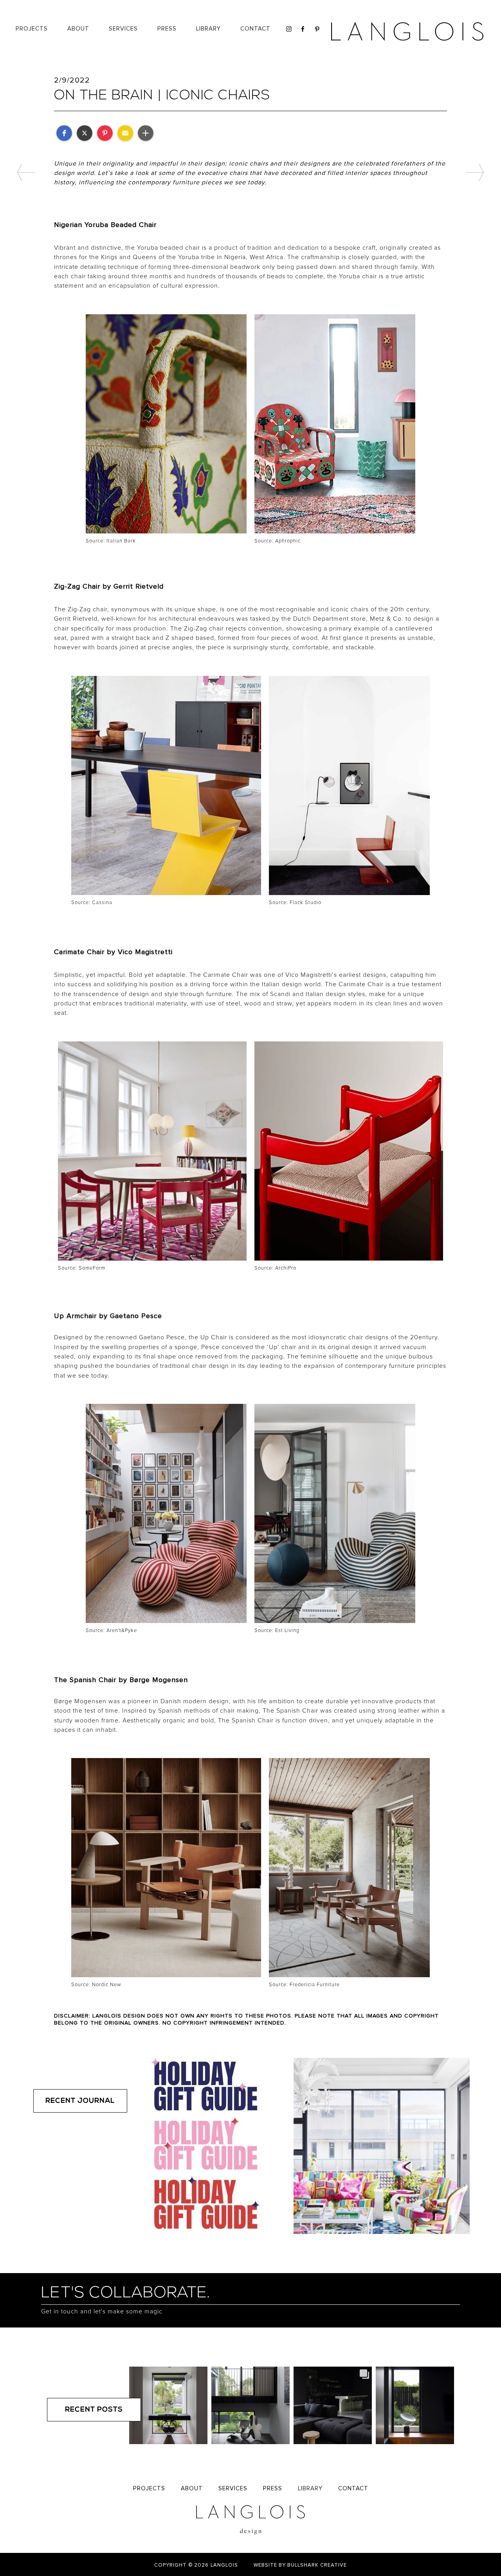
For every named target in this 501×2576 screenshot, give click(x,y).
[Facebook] (302, 29)
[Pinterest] (316, 29)
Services (233, 2489)
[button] (208, 29)
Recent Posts (94, 2410)
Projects (32, 29)
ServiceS (123, 29)
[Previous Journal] (26, 172)
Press (167, 29)
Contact (255, 29)
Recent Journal (80, 2101)
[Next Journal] (475, 172)
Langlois (224, 2565)
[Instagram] (288, 29)
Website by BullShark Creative (300, 2565)
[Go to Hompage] (408, 31)
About (78, 29)
